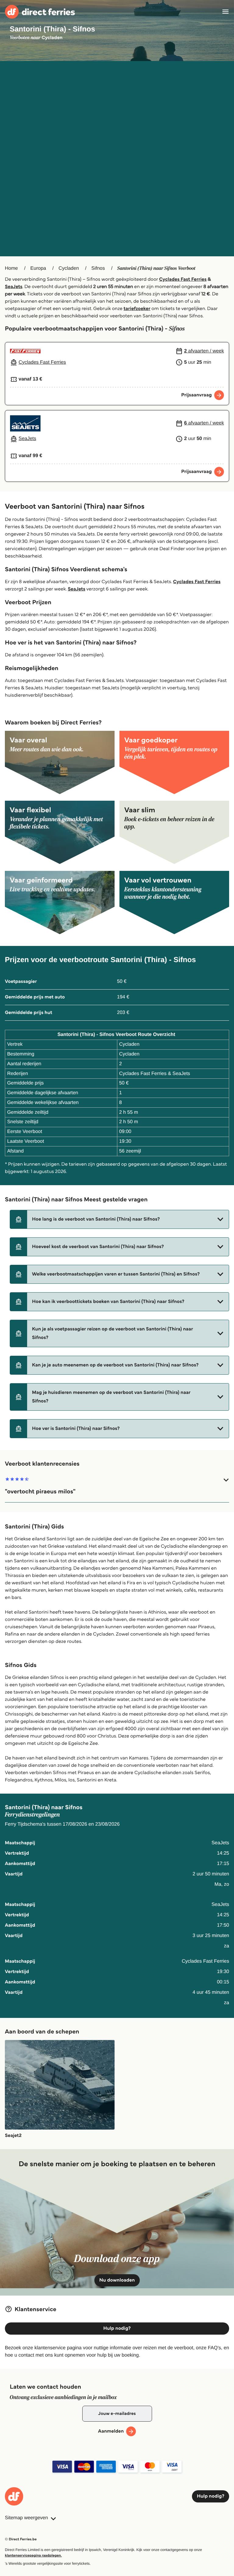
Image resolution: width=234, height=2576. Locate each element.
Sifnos (98, 268)
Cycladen (69, 268)
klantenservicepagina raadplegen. (33, 2555)
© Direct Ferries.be (21, 2539)
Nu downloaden (117, 2280)
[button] (119, 1219)
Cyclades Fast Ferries (183, 279)
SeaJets (14, 287)
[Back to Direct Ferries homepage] (40, 12)
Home (11, 268)
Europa (38, 268)
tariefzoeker (137, 309)
